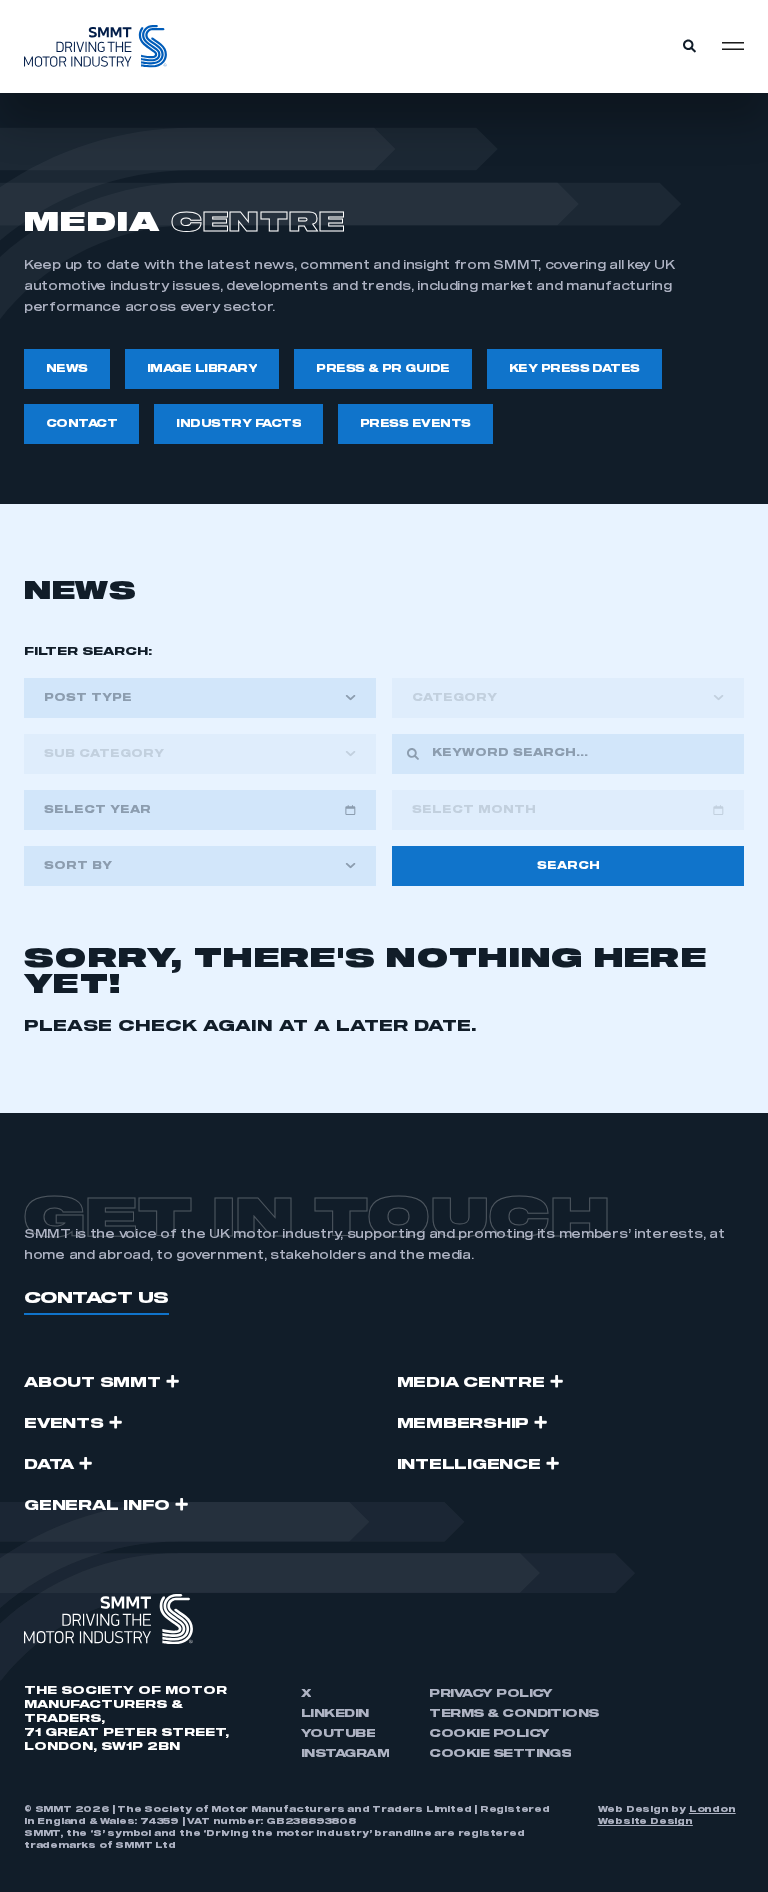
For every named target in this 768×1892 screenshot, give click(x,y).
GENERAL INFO (97, 1506)
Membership (463, 1424)
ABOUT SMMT (92, 1383)
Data (49, 1465)
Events (64, 1424)
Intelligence (469, 1465)
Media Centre (471, 1383)
